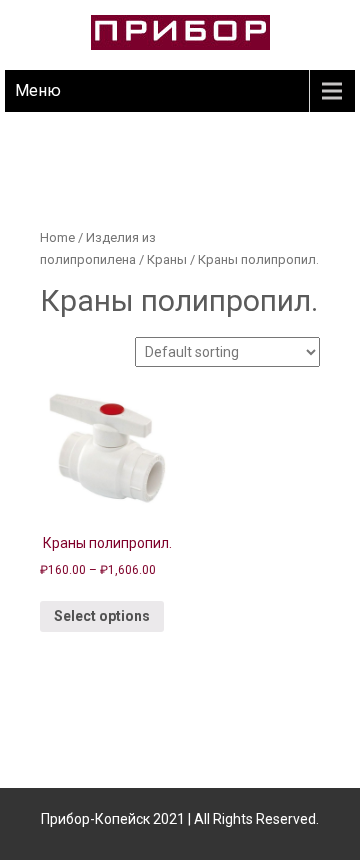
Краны (167, 259)
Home (57, 237)
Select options (102, 616)
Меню (38, 90)
